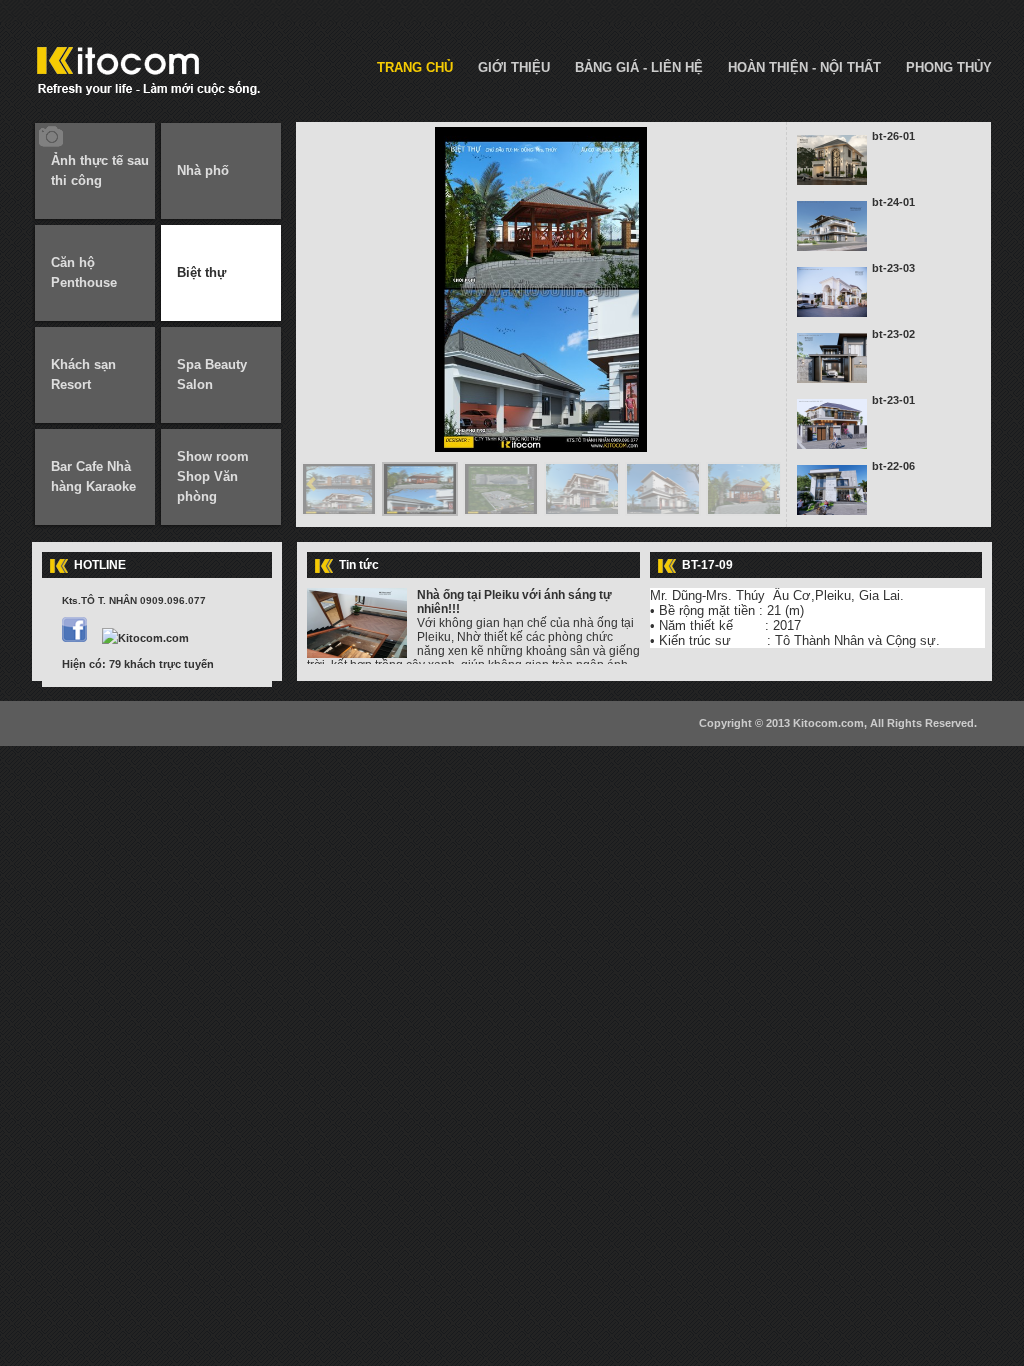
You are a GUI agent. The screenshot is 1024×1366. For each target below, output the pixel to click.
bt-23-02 (893, 334)
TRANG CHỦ (415, 67)
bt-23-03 (893, 268)
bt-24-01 (893, 202)
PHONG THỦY (949, 67)
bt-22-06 (893, 466)
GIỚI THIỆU (514, 67)
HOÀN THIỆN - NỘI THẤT (804, 67)
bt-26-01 (893, 136)
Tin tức (359, 565)
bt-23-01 (893, 400)
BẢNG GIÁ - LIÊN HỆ (639, 67)
